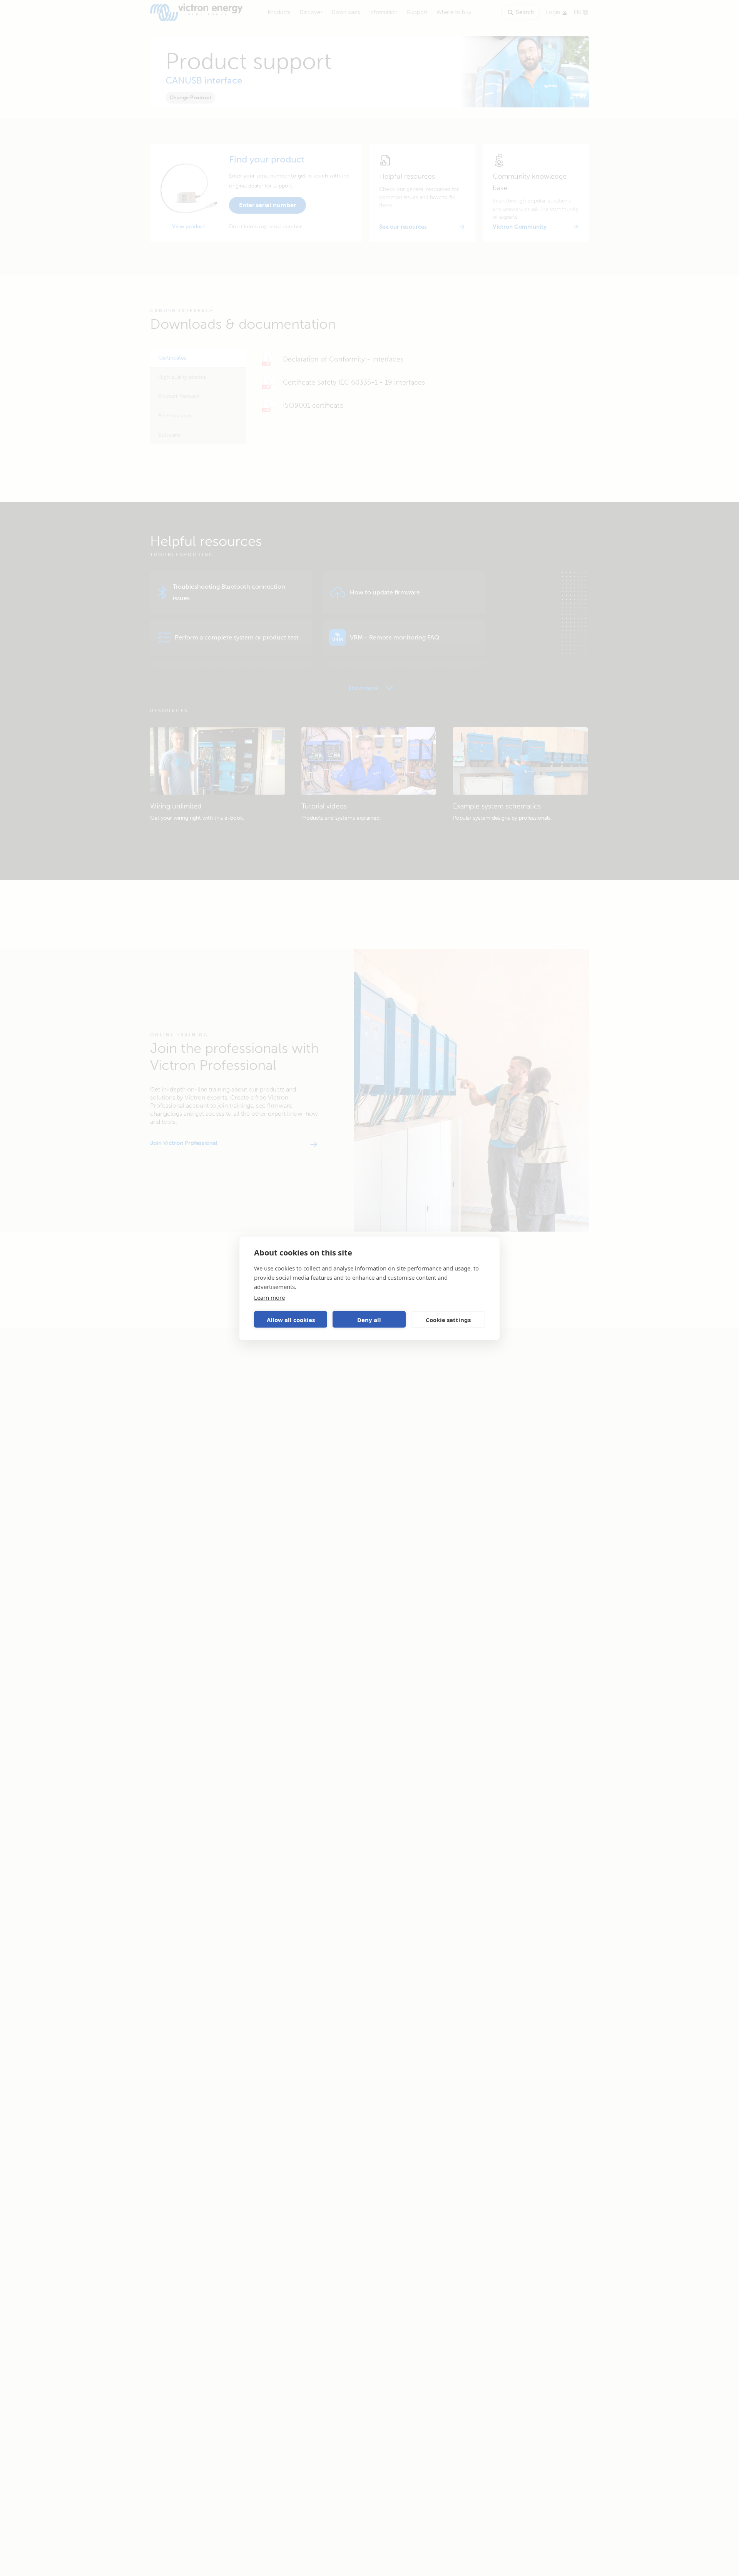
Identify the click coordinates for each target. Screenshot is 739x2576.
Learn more (269, 1297)
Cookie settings (448, 1319)
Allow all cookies (291, 1319)
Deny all (369, 1319)
